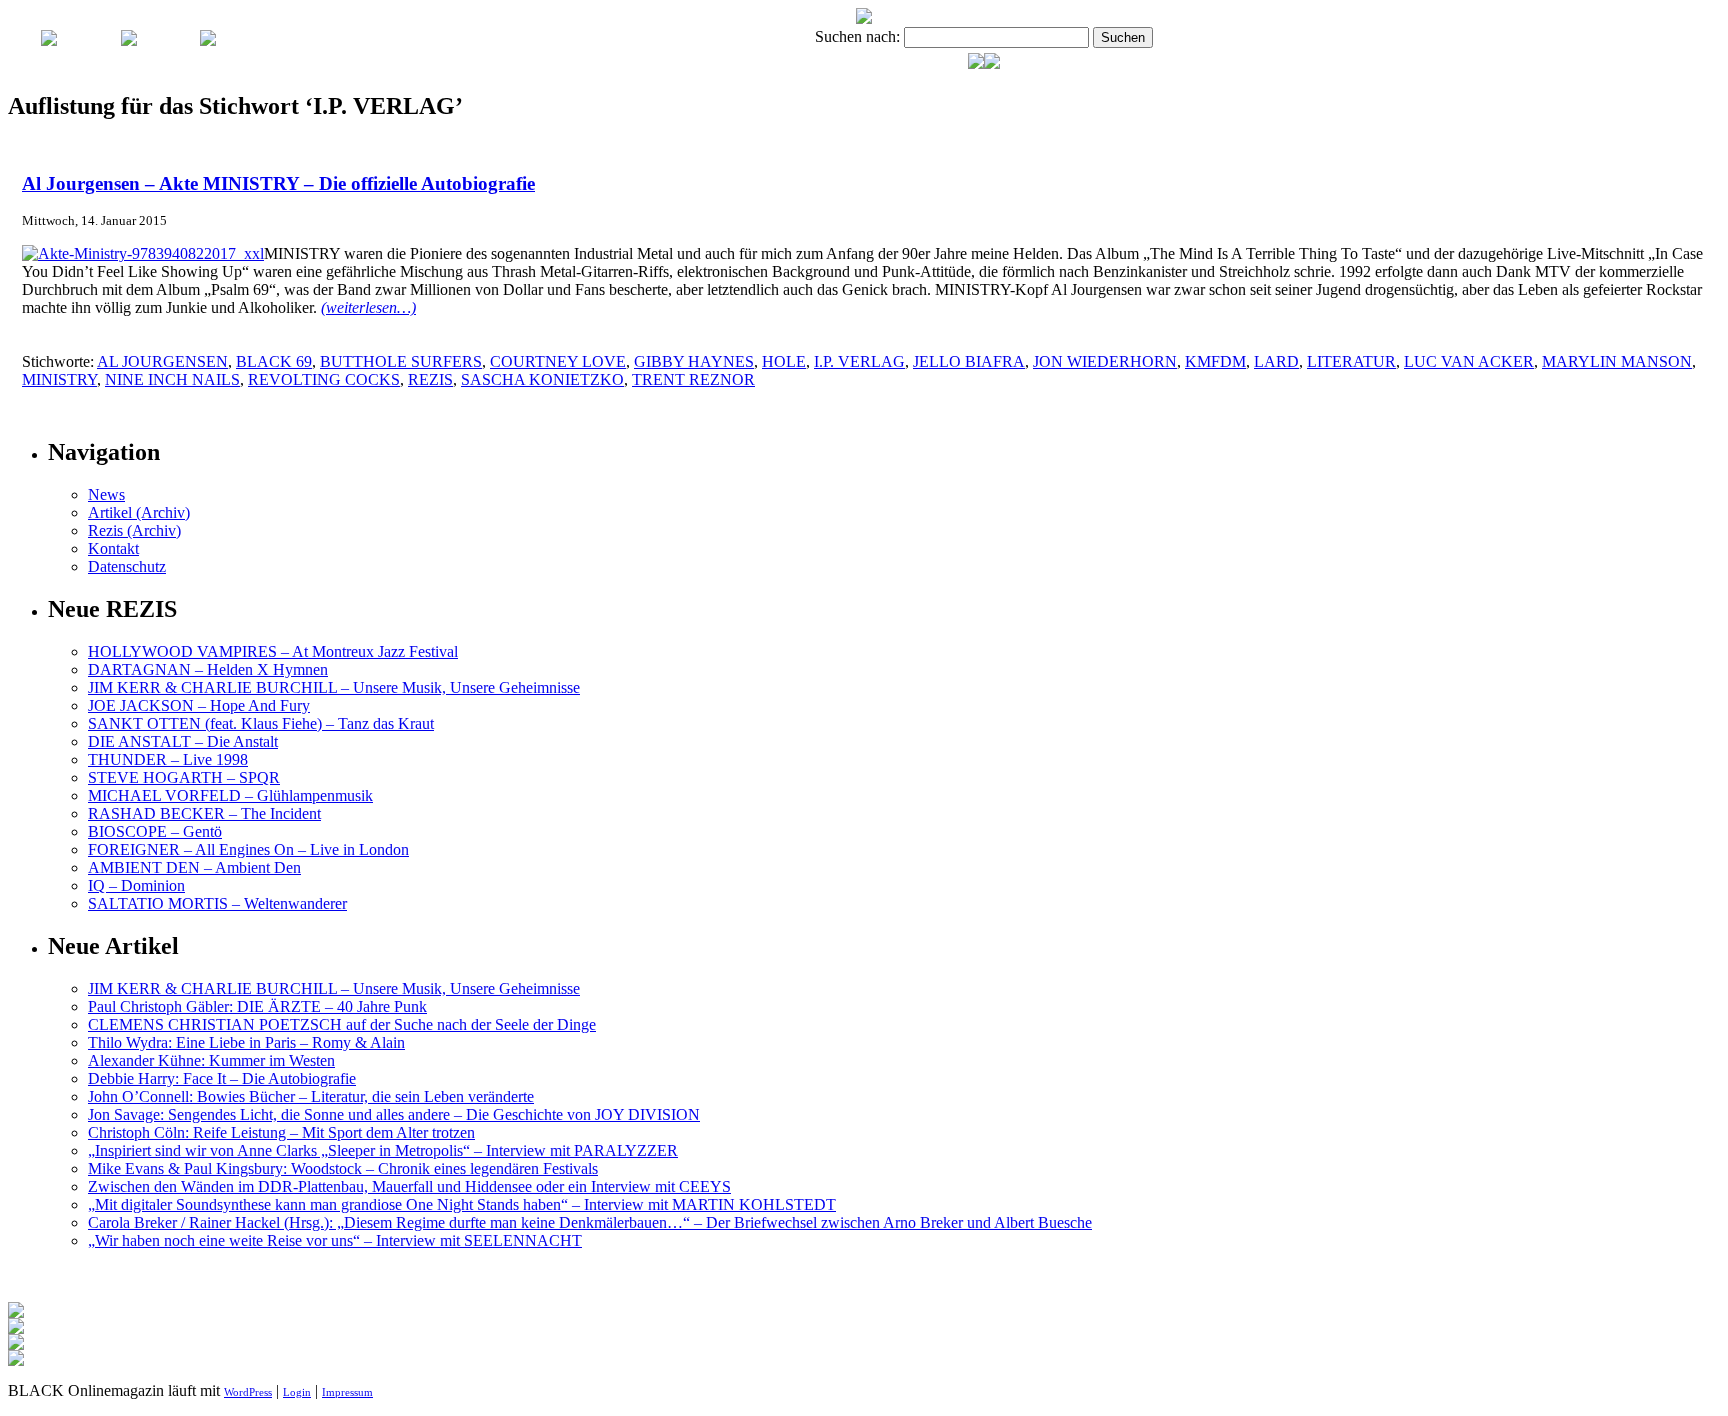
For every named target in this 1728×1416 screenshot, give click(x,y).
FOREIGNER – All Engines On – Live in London (248, 849)
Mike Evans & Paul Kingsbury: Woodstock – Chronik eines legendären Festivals (343, 1168)
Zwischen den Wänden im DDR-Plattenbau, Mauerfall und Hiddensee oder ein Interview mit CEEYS (409, 1186)
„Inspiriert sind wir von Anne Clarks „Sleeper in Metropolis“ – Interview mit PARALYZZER (383, 1150)
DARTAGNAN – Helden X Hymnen (208, 669)
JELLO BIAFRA (969, 361)
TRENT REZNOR (693, 379)
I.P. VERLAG (859, 361)
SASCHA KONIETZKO (542, 379)
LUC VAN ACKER (1469, 361)
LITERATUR (1351, 361)
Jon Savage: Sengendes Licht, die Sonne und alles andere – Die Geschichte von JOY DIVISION (394, 1114)
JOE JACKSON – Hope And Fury (199, 705)
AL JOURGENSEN (162, 361)
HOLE (784, 361)
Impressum (347, 1392)
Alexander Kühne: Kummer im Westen (211, 1060)
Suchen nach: (857, 36)
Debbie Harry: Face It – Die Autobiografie (222, 1078)
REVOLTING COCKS (324, 379)
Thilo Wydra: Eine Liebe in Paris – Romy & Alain (246, 1042)
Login (297, 1392)
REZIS (430, 379)
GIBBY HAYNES (694, 361)
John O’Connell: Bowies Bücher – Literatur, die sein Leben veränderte (311, 1096)
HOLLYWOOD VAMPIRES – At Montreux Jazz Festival (273, 651)
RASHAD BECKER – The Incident (204, 813)
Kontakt (113, 548)
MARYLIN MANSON (1617, 361)
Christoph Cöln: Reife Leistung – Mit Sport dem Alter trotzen (281, 1132)
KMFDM (1215, 361)
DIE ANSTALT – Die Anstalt (183, 741)
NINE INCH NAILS (172, 379)
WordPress (248, 1392)
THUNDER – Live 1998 (168, 759)
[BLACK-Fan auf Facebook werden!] (992, 63)
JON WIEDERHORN (1105, 361)
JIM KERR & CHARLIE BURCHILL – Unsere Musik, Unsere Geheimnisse (334, 687)
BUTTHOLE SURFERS (401, 361)
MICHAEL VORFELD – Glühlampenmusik (230, 795)
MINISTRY (59, 379)
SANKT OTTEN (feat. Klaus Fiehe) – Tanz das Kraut (261, 723)
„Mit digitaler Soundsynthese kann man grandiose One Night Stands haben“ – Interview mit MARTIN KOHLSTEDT (462, 1204)
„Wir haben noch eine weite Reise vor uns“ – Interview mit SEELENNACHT (335, 1240)
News (106, 494)
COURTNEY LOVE (558, 361)
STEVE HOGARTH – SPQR (184, 777)
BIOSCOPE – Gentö (155, 831)
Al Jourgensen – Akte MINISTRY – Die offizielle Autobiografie (278, 183)
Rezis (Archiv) (134, 530)
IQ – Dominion (136, 885)
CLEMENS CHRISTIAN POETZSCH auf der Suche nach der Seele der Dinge (342, 1024)
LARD (1276, 361)
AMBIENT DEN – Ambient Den (194, 867)
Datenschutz (127, 566)
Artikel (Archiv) (139, 512)
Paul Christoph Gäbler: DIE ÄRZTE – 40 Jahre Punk (257, 1006)
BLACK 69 (274, 361)
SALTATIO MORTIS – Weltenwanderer (217, 903)
